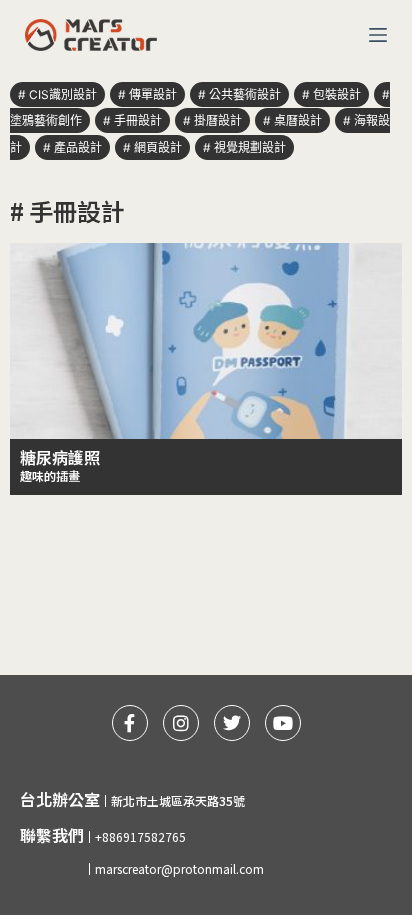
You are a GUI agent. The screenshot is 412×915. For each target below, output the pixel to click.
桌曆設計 (298, 120)
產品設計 (78, 147)
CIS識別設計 (63, 94)
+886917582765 (140, 836)
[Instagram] (181, 723)
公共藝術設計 (245, 94)
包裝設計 (337, 94)
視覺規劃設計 (250, 147)
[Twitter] (232, 723)
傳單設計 (153, 94)
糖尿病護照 (60, 457)
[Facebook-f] (130, 723)
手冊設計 (138, 120)
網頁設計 (158, 147)
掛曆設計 (218, 120)
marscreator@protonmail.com (179, 868)
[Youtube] (283, 723)
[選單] (378, 35)
